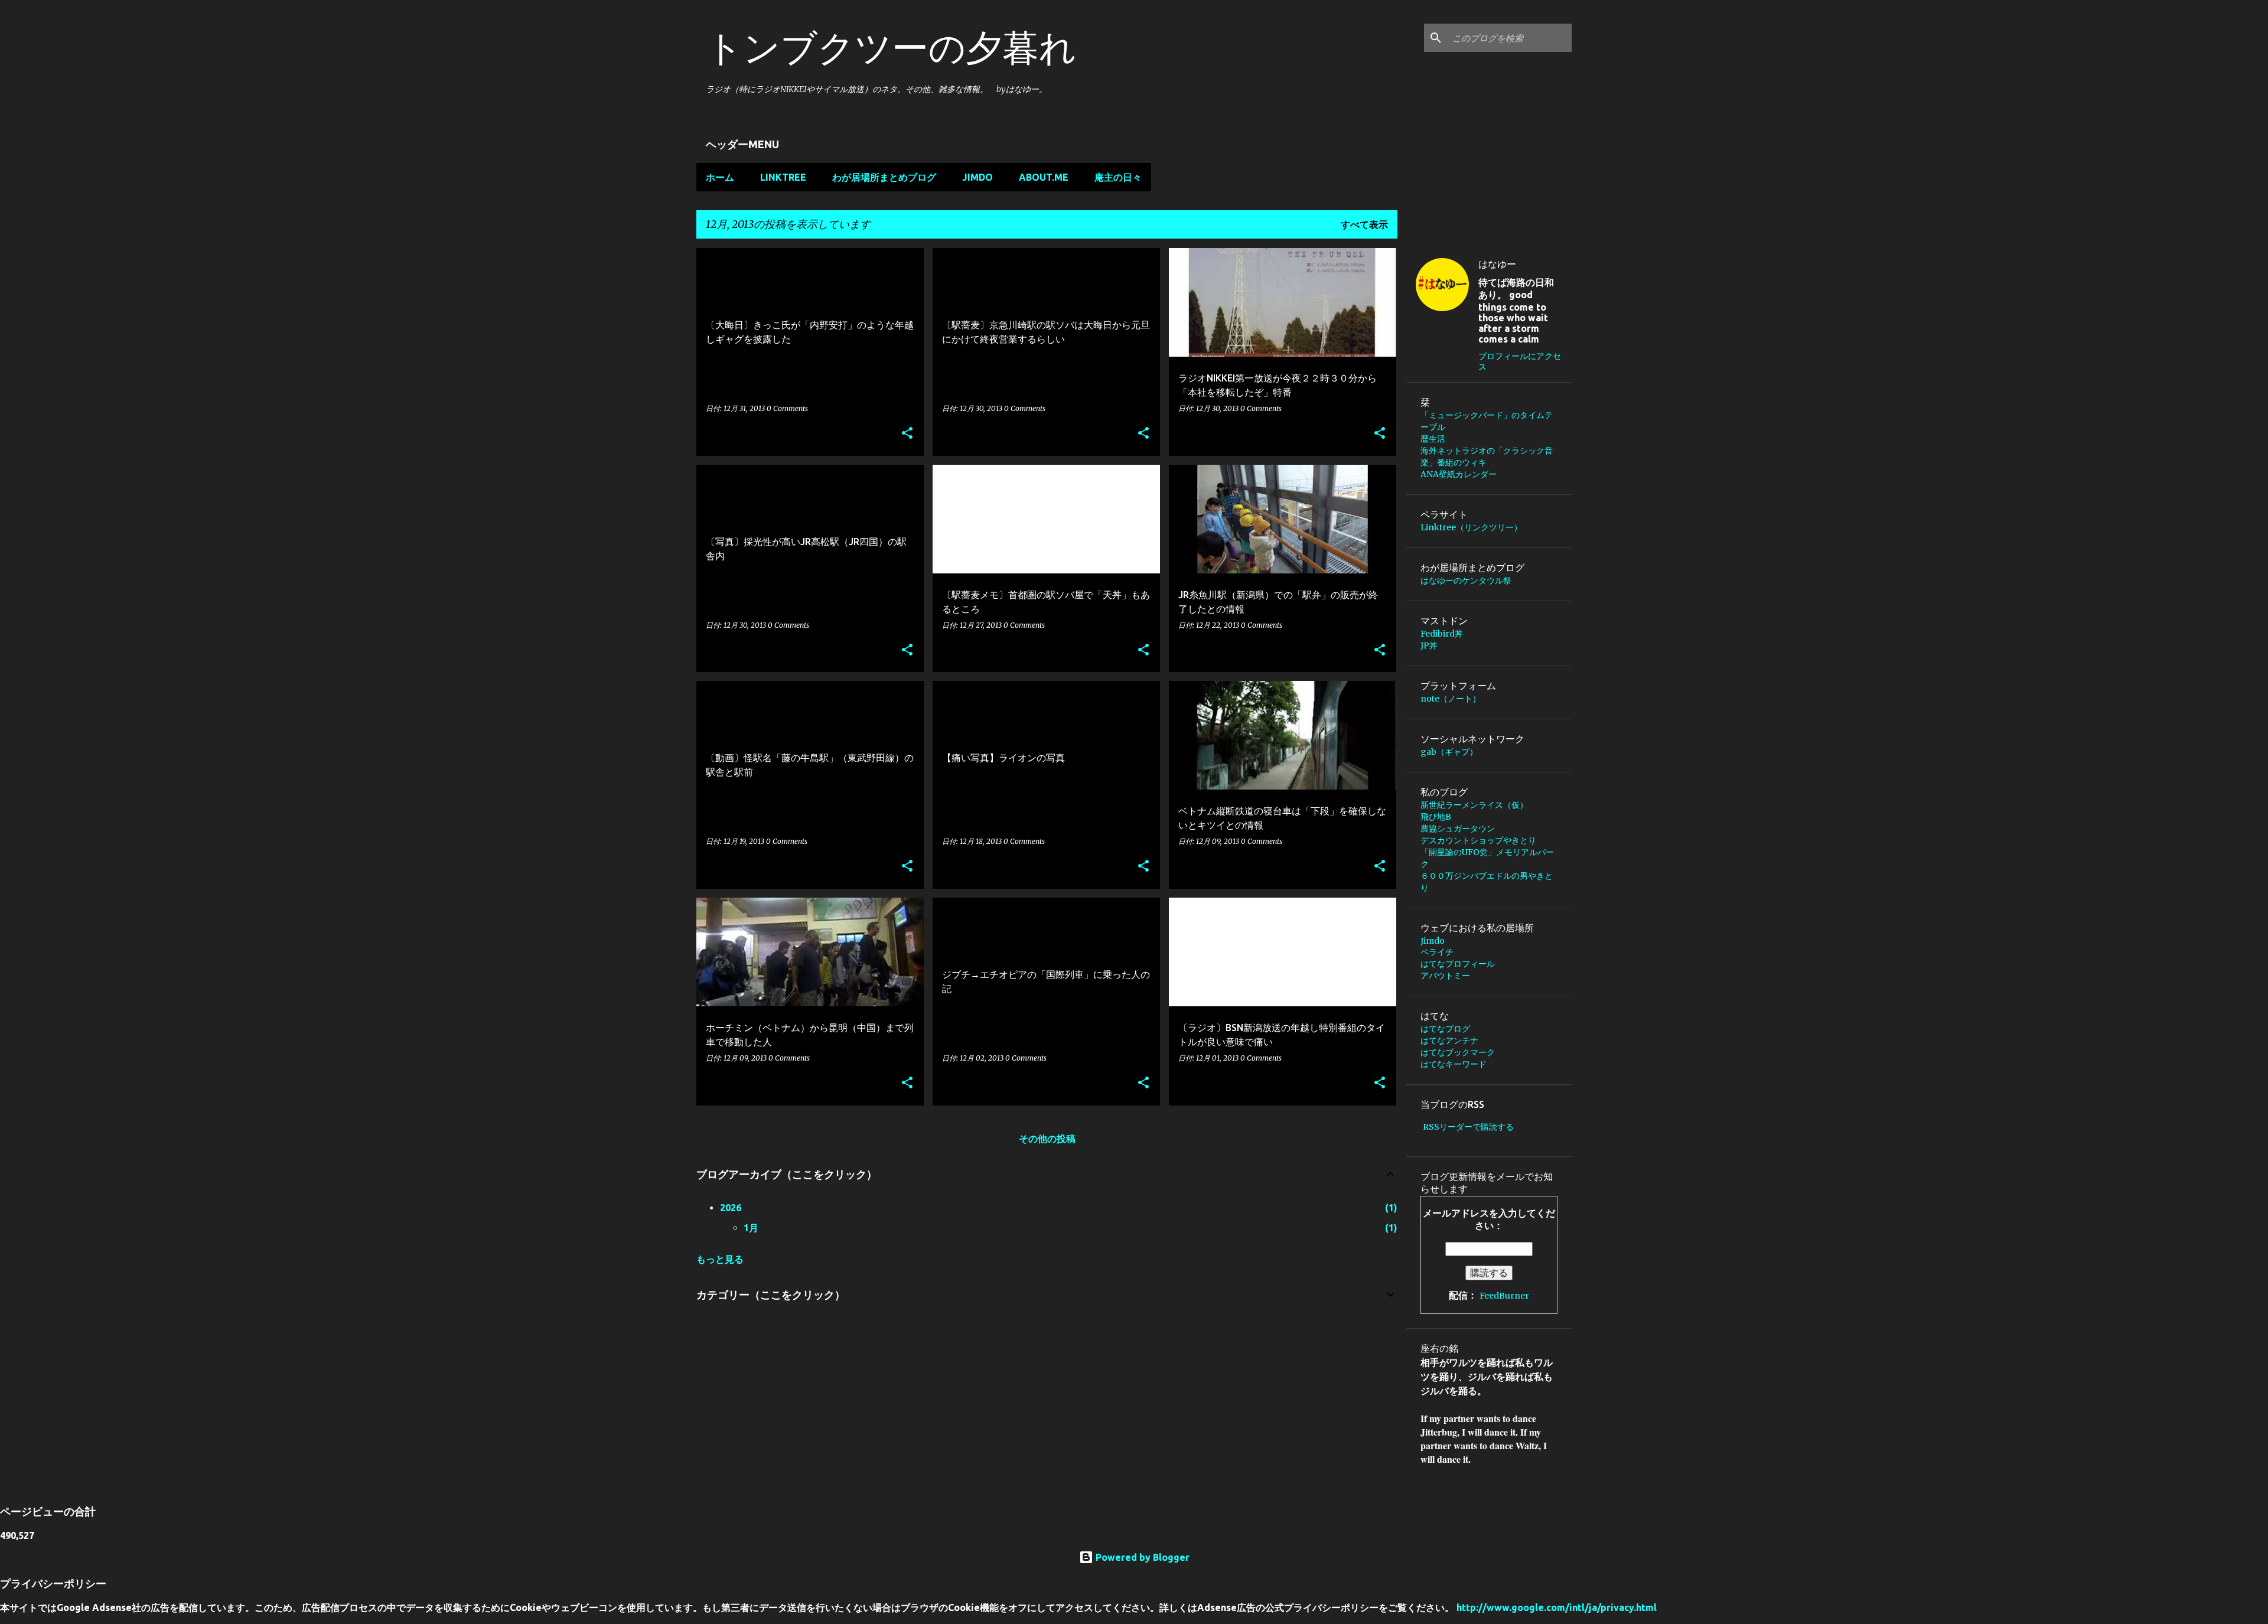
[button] (907, 434)
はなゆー (1497, 264)
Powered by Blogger (1141, 1557)
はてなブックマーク (1458, 1052)
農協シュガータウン (1458, 829)
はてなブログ (1445, 1029)
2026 (731, 1208)
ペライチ (1437, 952)
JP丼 (1429, 645)
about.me (1044, 177)
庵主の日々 (1118, 177)
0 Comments (787, 408)
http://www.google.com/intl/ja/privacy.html (1557, 1607)
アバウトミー (1445, 976)
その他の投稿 (1047, 1139)
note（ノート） (1451, 699)
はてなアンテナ (1449, 1041)
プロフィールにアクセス (1520, 361)
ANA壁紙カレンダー (1459, 474)
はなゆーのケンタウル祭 (1466, 581)
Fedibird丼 (1442, 634)
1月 (751, 1228)
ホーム (720, 177)
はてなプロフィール (1458, 964)
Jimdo (977, 177)
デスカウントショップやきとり (1478, 840)
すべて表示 (1364, 224)
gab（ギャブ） (1449, 752)
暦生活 (1433, 439)
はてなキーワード (1454, 1064)
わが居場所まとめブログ (884, 177)
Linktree (783, 177)
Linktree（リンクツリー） (1475, 527)
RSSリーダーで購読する (1468, 1127)
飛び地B (1440, 817)
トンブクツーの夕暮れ (891, 47)
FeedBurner (1504, 1296)
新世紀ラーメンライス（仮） (1474, 805)
